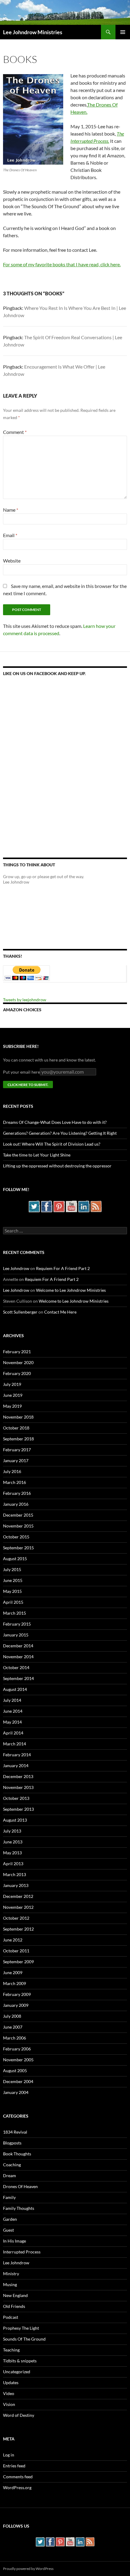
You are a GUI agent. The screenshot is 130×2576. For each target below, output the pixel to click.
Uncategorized (17, 2372)
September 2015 (18, 1548)
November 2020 (18, 1362)
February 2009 (17, 1994)
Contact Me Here (60, 1312)
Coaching (12, 2165)
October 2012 (16, 1918)
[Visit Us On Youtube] (71, 1206)
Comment (15, 432)
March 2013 (15, 1874)
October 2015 (16, 1537)
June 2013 (13, 1842)
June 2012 (13, 1940)
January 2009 (16, 2005)
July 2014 (12, 1700)
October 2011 (16, 1951)
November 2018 (18, 1417)
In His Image (15, 2241)
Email (10, 535)
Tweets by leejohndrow (25, 1000)
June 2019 (13, 1395)
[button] (33, 119)
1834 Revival (15, 2132)
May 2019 (12, 1406)
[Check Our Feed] (96, 1206)
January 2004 (16, 2092)
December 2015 (18, 1515)
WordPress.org (17, 2487)
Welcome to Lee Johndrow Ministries (71, 1290)
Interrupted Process (22, 2252)
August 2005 (15, 2071)
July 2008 (12, 2016)
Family (9, 2197)
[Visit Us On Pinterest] (59, 1206)
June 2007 (13, 2027)
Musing (10, 2284)
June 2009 (13, 1972)
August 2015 (15, 1559)
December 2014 (18, 1646)
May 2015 (12, 1591)
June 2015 (13, 1580)
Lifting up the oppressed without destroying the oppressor (57, 1166)
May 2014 (12, 1722)
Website (12, 561)
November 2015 (18, 1526)
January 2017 (16, 1460)
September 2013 (18, 1809)
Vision (9, 2404)
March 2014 (15, 1744)
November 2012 (18, 1907)
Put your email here (21, 1072)
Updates (11, 2382)
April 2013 (13, 1864)
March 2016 (15, 1482)
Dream (10, 2176)
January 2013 (16, 1885)
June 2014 (13, 1711)
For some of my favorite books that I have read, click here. (62, 264)
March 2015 (15, 1613)
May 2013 (12, 1853)
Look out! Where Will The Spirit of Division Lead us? (52, 1144)
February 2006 (17, 2049)
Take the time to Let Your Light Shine (37, 1155)
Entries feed (14, 2466)
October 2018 (16, 1428)
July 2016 (12, 1471)
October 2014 (16, 1667)
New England (15, 2295)
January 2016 (16, 1504)
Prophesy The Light (21, 2328)
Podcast (11, 2317)
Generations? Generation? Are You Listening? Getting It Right (60, 1133)
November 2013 (18, 1787)
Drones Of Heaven (20, 2186)
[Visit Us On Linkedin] (84, 1206)
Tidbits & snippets (20, 2361)
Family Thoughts (19, 2208)
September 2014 (18, 1678)
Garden (10, 2219)
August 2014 (15, 1689)
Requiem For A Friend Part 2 (63, 1268)
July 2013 (12, 1831)
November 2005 (18, 2060)
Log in (9, 2455)
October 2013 (16, 1798)
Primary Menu (123, 32)
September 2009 (18, 1962)
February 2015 (17, 1624)
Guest (8, 2230)
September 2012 (18, 1929)
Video (9, 2393)
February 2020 (17, 1373)
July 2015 (12, 1569)
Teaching (11, 2350)
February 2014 (17, 1755)
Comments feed (18, 2477)
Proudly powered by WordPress (28, 2569)
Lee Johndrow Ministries (33, 32)
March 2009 (15, 1983)
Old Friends (14, 2306)
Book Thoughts (17, 2154)
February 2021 (17, 1352)
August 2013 (15, 1820)
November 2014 (18, 1657)
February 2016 (17, 1493)
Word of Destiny (19, 2415)
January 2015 (16, 1635)
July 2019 (12, 1384)
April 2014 (13, 1733)
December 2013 (18, 1776)
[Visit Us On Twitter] (34, 1206)
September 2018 (18, 1439)
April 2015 (13, 1602)
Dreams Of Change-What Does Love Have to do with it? (55, 1122)
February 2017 (17, 1450)
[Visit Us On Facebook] (46, 1206)
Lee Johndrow (16, 1268)
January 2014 (16, 1765)
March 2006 (15, 2038)
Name (11, 510)
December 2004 (18, 2081)
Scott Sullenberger (20, 1312)
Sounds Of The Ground (24, 2339)
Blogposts (12, 2143)
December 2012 (18, 1896)
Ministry (11, 2274)
